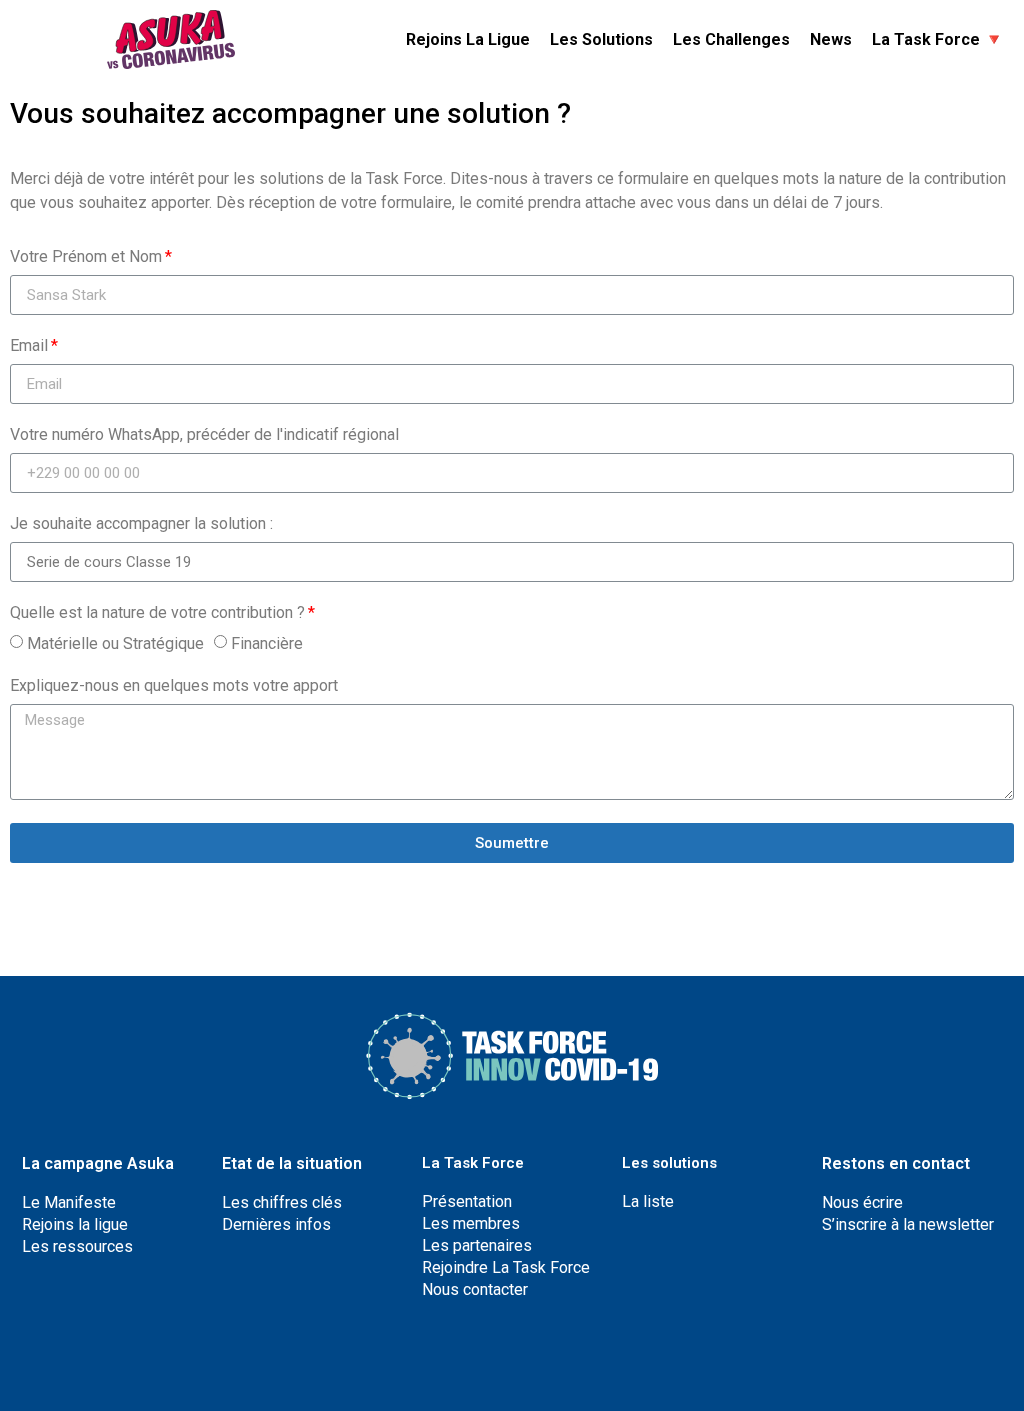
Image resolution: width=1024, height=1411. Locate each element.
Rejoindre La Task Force (506, 1267)
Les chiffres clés (282, 1202)
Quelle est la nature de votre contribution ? (157, 613)
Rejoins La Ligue (468, 39)
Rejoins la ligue (75, 1224)
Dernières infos (276, 1224)
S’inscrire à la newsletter (908, 1224)
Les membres (471, 1223)
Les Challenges (731, 39)
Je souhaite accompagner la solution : (141, 524)
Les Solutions (601, 39)
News (831, 39)
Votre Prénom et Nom (86, 257)
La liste (648, 1201)
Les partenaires (477, 1245)
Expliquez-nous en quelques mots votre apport (174, 686)
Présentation (467, 1201)
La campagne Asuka (98, 1163)
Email (29, 346)
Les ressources (77, 1246)
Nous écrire (862, 1202)
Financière (267, 643)
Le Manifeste (69, 1202)
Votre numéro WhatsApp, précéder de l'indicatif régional (204, 435)
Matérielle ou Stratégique (115, 643)
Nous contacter (475, 1289)
